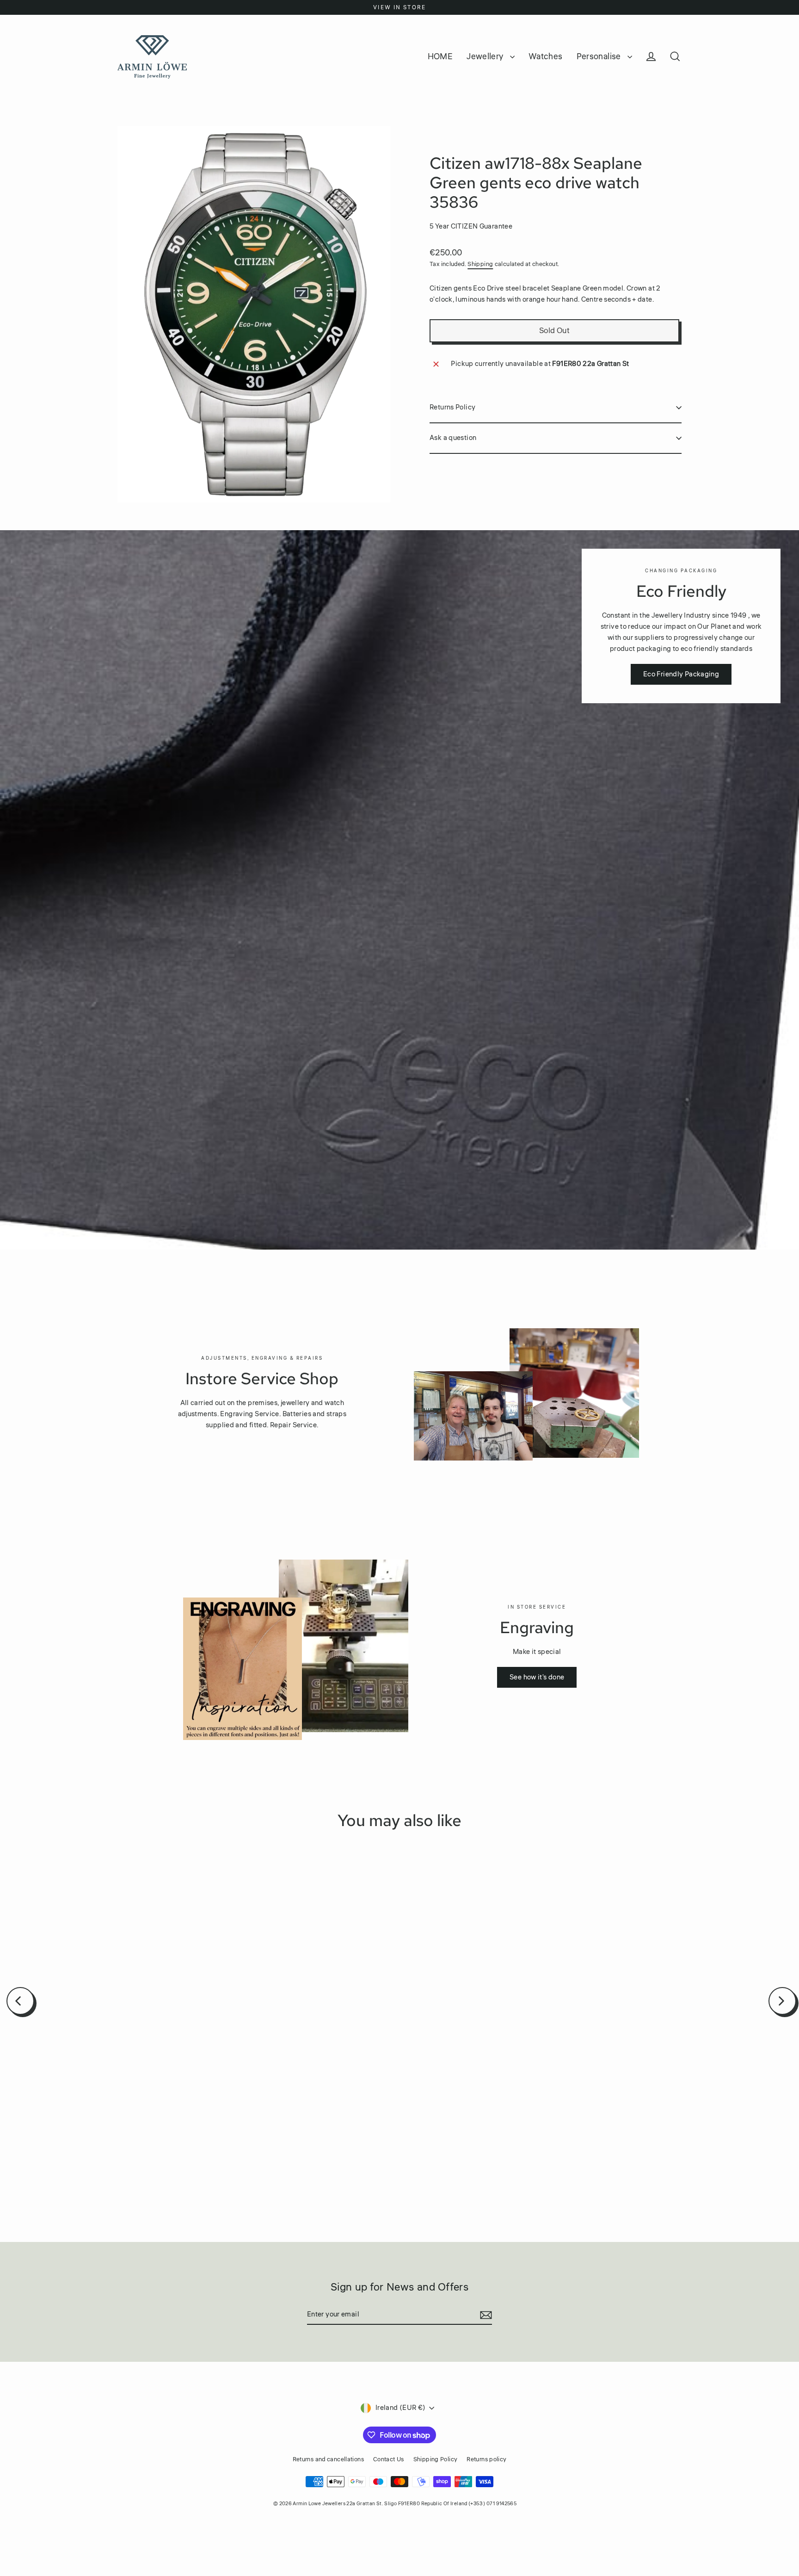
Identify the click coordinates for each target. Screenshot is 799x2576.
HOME (440, 56)
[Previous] (20, 2001)
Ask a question (453, 438)
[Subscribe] (485, 2315)
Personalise (600, 56)
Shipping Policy (436, 2459)
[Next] (782, 2001)
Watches (546, 56)
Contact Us (389, 2459)
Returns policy (486, 2459)
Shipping (480, 264)
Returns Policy (452, 407)
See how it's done (537, 1677)
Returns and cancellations (328, 2459)
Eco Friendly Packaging (681, 674)
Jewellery (486, 56)
